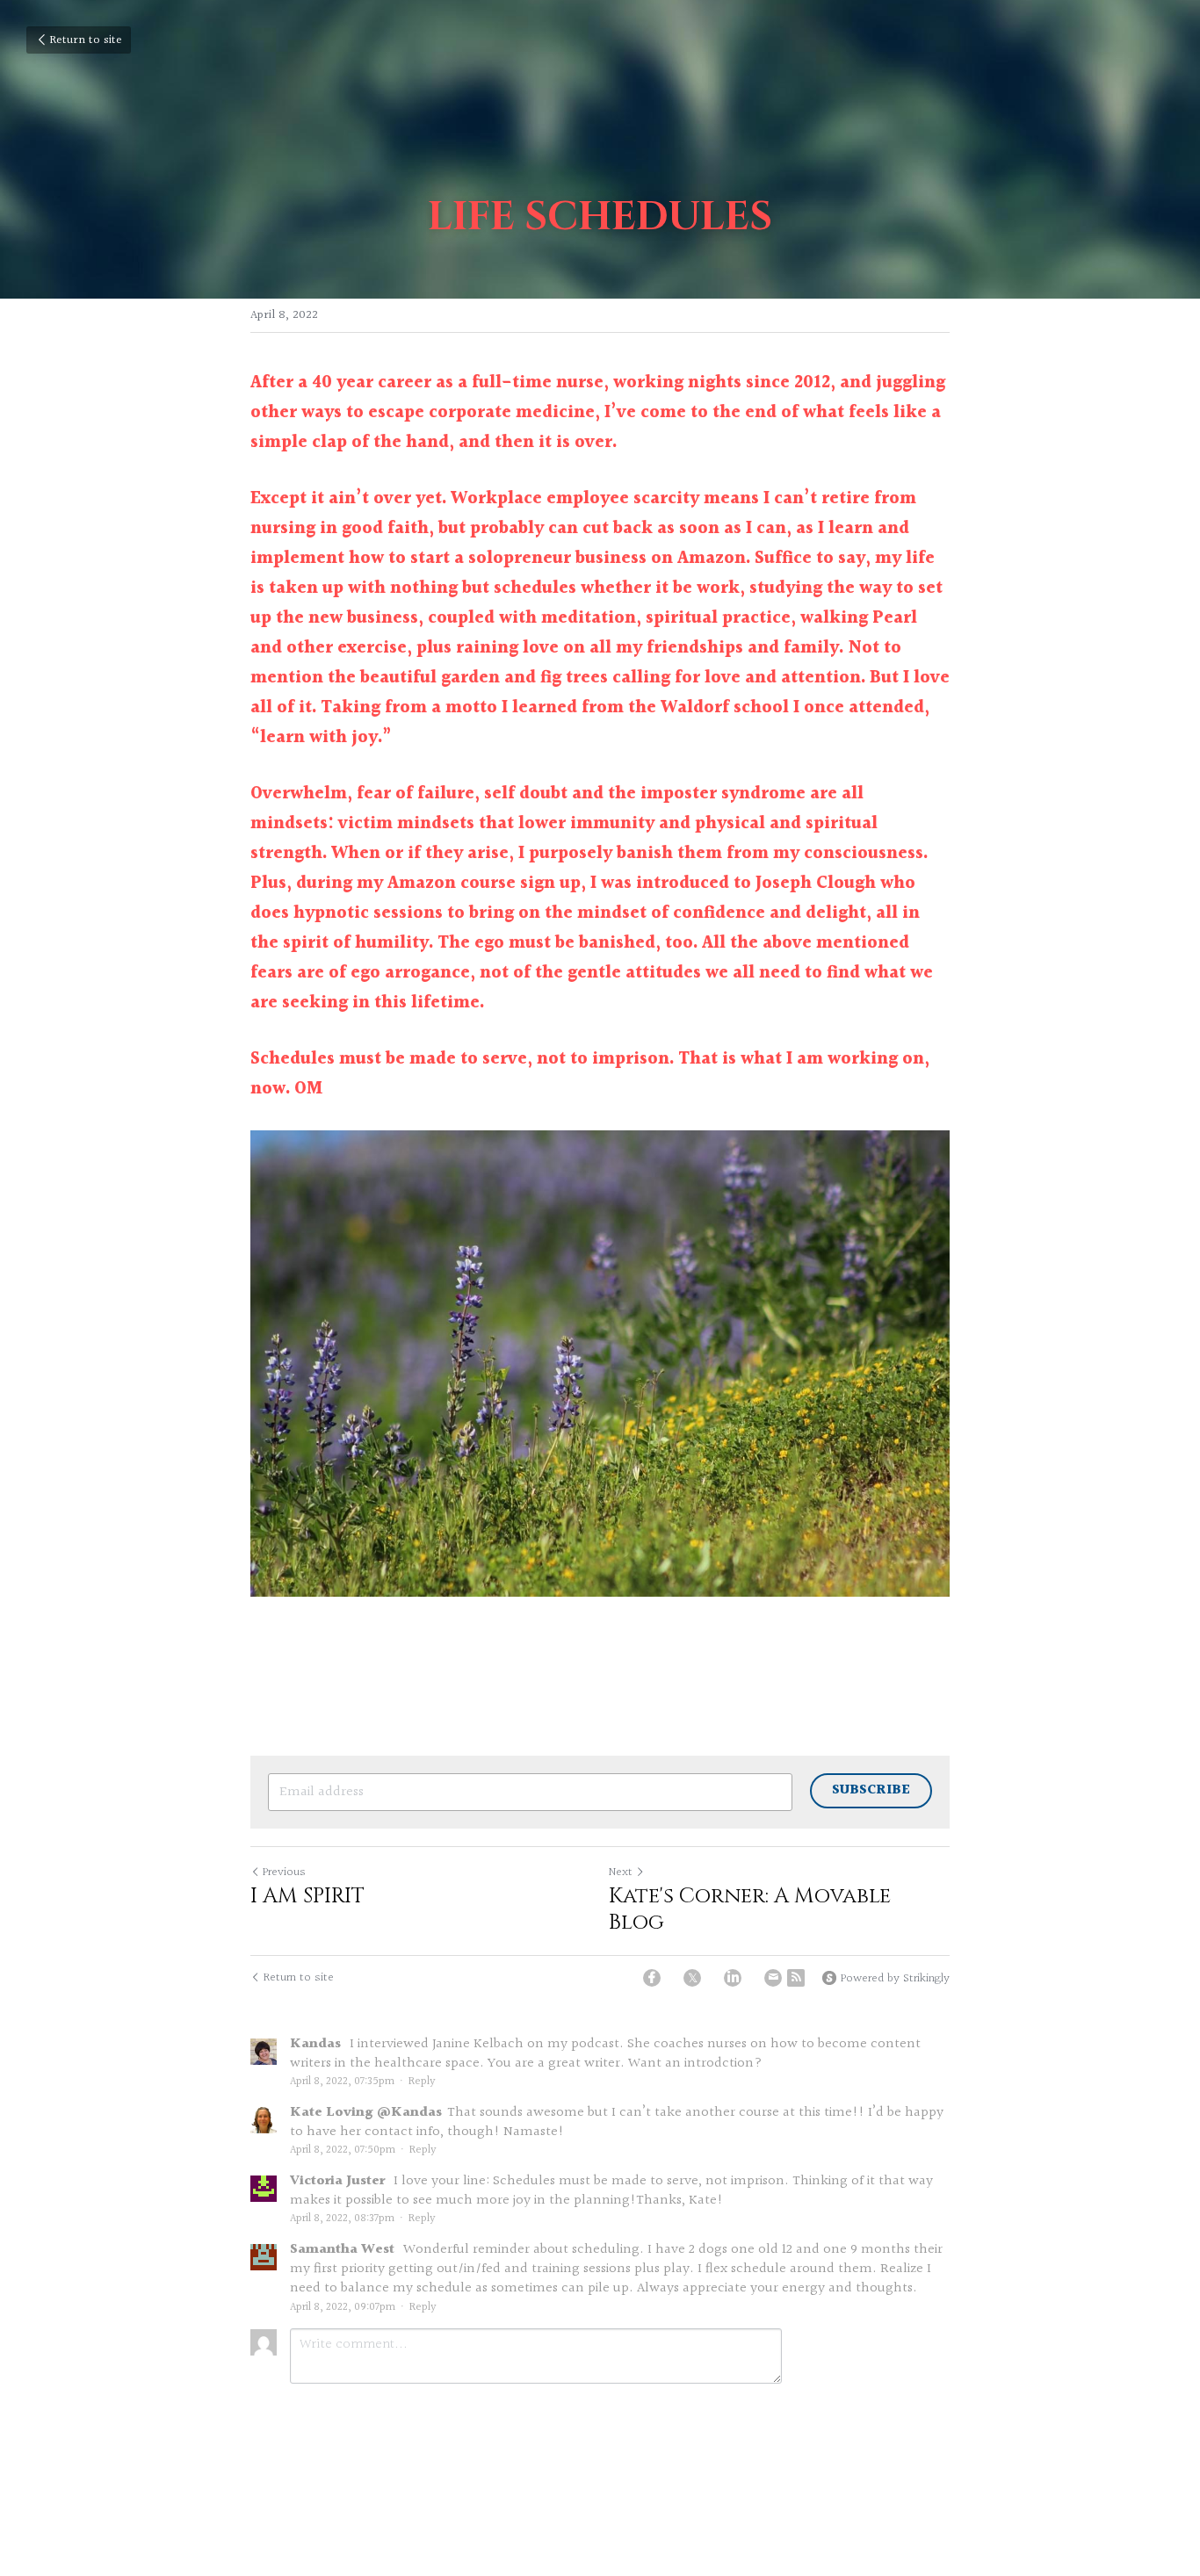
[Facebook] (652, 1978)
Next (621, 1872)
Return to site (86, 40)
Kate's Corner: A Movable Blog (750, 1909)
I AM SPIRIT (307, 1896)
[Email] (773, 1978)
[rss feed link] (796, 1978)
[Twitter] (692, 1978)
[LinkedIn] (733, 1978)
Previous (284, 1872)
